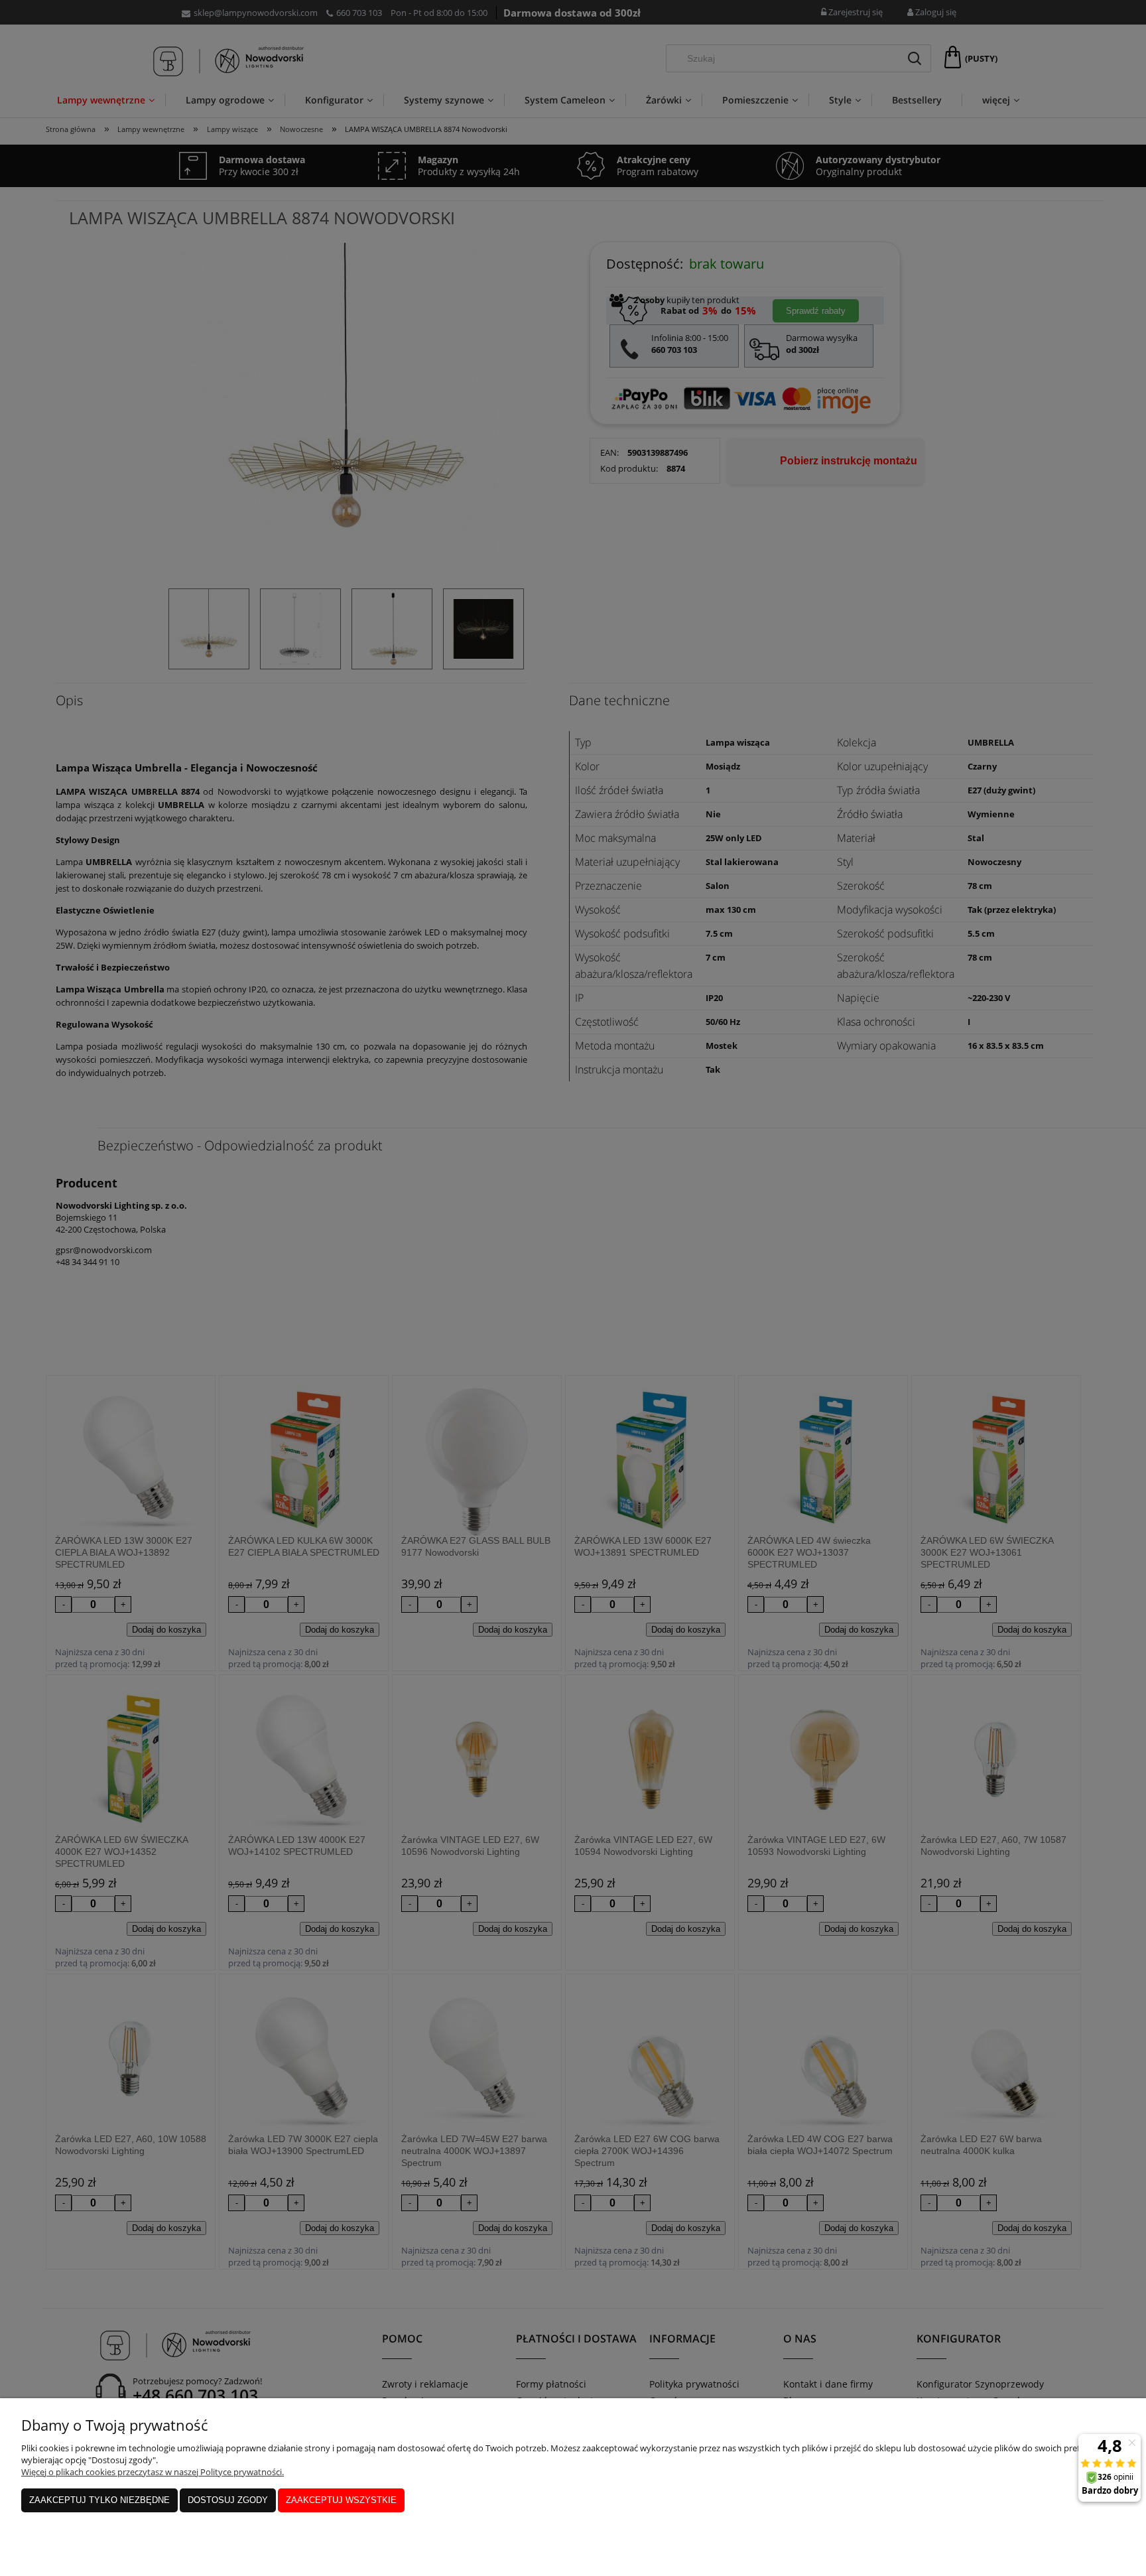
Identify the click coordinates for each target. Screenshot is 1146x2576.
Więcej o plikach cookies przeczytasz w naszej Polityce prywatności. (153, 2472)
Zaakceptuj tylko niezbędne (99, 2500)
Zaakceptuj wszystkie (341, 2500)
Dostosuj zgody (228, 2500)
